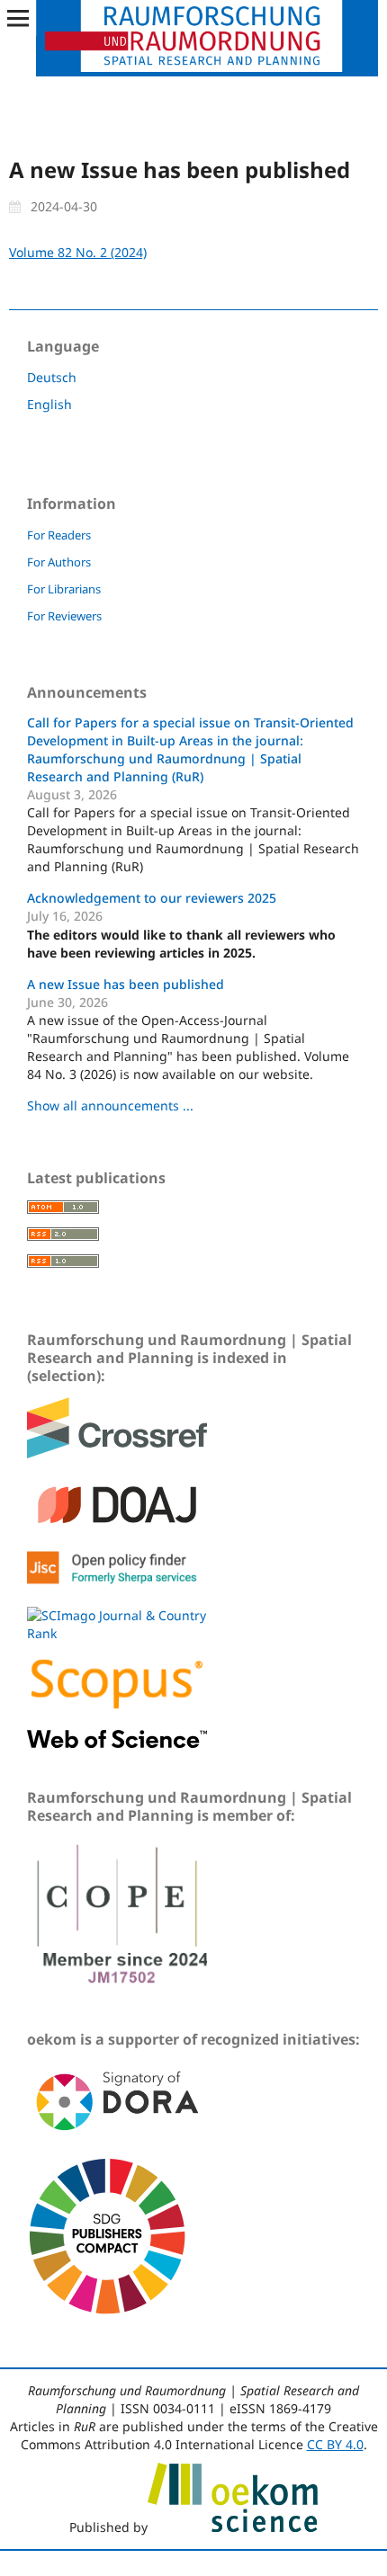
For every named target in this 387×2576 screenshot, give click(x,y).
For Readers (59, 535)
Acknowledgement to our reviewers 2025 (152, 898)
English (49, 404)
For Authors (59, 562)
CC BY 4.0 (335, 2444)
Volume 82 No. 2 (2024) (78, 252)
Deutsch (52, 377)
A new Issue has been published (126, 984)
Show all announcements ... (110, 1105)
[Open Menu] (18, 18)
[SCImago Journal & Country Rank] (117, 1633)
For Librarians (64, 589)
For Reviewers (64, 616)
